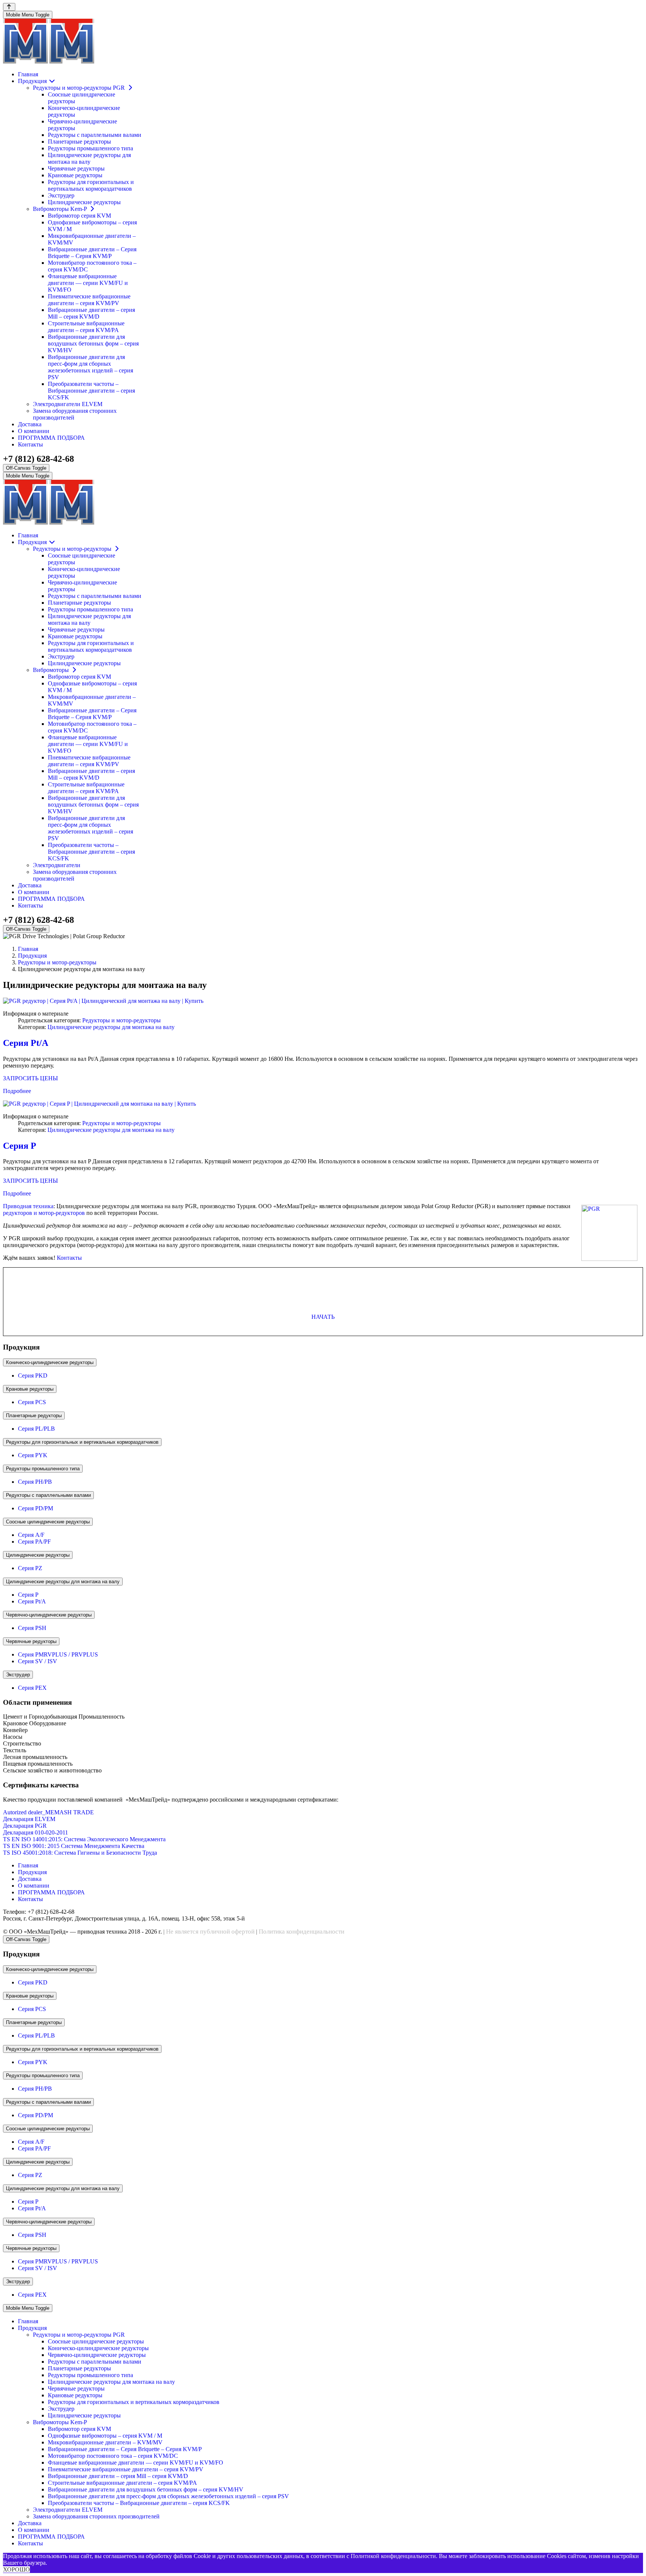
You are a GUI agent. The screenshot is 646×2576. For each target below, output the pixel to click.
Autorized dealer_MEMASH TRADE (48, 1812)
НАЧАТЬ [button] (323, 1317)
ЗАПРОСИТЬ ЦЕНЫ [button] (30, 1078)
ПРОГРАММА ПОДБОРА (51, 1892)
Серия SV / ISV (38, 1661)
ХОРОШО (16, 2569)
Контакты (69, 1258)
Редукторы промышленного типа (43, 1469)
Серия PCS (32, 1402)
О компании (34, 1886)
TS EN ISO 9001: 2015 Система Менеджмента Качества (74, 1846)
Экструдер (18, 1675)
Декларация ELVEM (29, 1819)
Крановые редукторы (30, 1389)
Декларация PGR (25, 1826)
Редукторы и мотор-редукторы (121, 1020)
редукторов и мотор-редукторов (44, 1213)
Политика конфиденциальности (302, 1932)
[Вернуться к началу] (9, 7)
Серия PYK (33, 1455)
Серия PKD (33, 1375)
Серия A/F (31, 1535)
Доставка (30, 1879)
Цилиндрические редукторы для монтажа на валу (111, 1027)
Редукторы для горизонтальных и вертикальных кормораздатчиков (82, 1442)
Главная (28, 1865)
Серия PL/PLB (36, 1429)
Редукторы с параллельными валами (48, 1495)
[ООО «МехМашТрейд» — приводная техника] (49, 62)
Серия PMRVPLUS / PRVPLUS (58, 1654)
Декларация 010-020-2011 (36, 1832)
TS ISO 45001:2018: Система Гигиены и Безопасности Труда (80, 1853)
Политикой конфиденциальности (393, 2556)
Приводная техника (28, 1206)
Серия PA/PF (34, 1542)
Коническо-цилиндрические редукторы (50, 1362)
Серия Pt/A (26, 1043)
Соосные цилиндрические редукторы (48, 1522)
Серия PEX (32, 1688)
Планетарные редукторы (34, 1416)
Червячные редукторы (31, 1641)
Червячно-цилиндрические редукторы (49, 1615)
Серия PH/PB (35, 1482)
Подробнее (17, 1091)
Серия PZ (30, 1568)
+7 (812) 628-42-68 (39, 459)
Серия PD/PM (36, 1508)
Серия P (20, 1146)
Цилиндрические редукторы (38, 1555)
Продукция (32, 1872)
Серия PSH (32, 1628)
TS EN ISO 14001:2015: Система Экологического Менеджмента (84, 1839)
